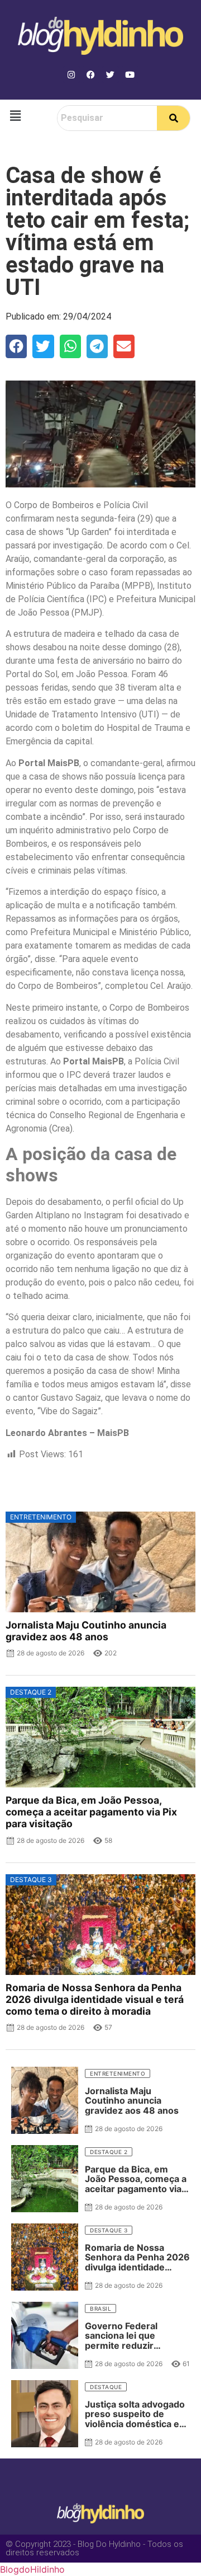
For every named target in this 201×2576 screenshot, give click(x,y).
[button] (15, 116)
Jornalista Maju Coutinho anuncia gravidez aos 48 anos (86, 1631)
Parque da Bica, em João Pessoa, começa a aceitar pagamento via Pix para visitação (91, 1812)
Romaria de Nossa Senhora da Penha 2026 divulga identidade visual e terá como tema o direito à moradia (95, 1999)
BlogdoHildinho (32, 2569)
